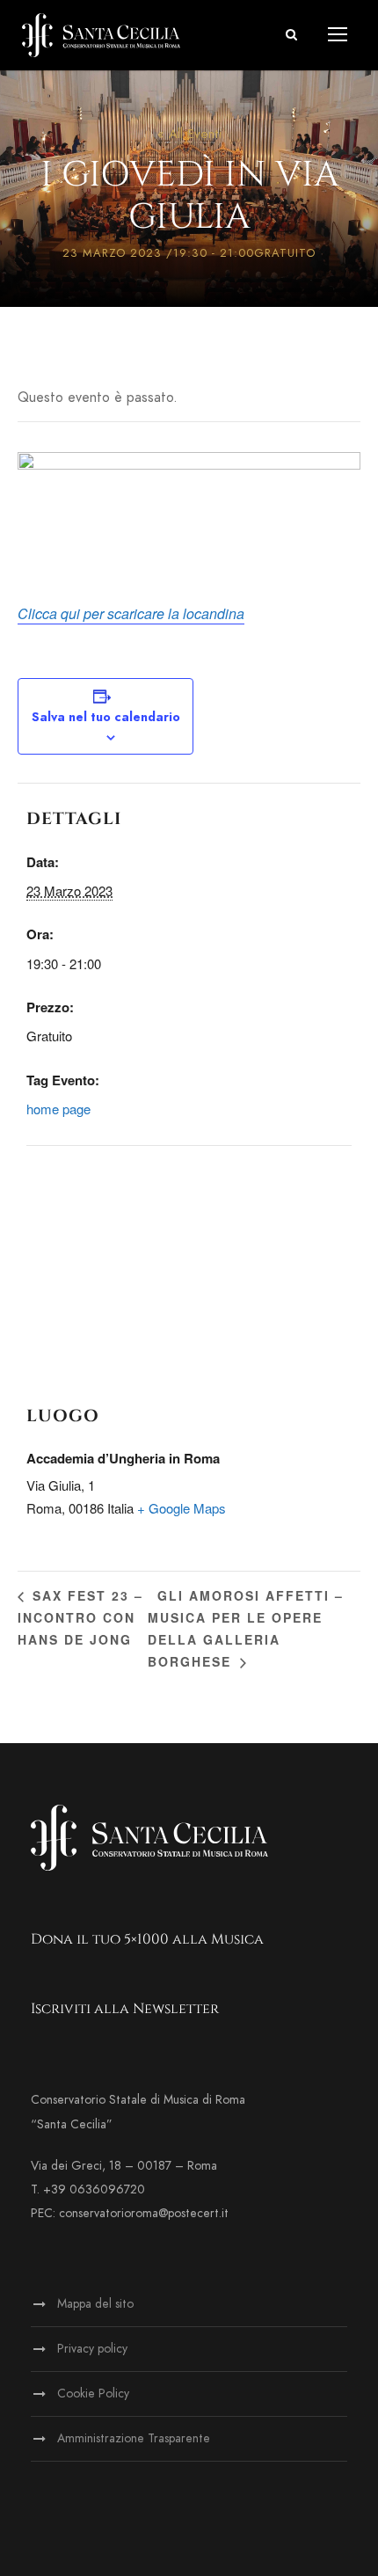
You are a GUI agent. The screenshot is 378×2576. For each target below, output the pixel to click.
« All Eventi (189, 134)
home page (58, 1109)
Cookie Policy (93, 2394)
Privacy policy (92, 2349)
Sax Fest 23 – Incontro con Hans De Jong (80, 1617)
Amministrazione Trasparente (134, 2438)
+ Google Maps (182, 1508)
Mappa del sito (95, 2304)
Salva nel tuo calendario (106, 717)
